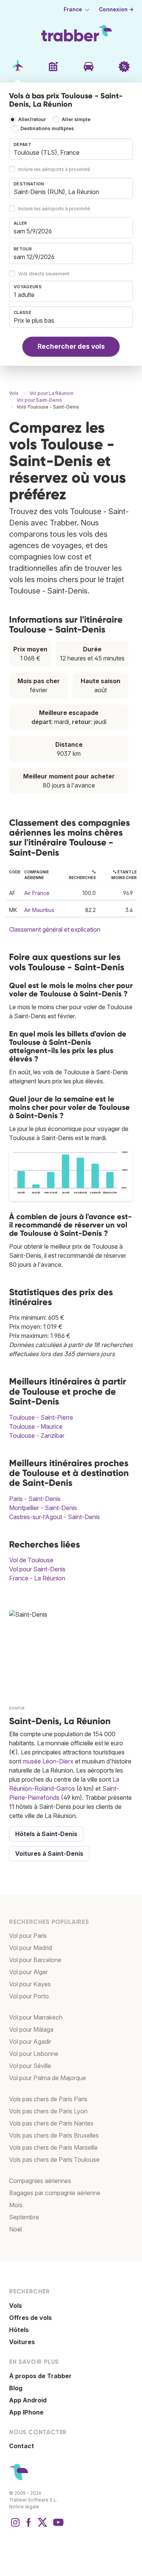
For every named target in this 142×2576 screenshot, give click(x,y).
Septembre (24, 2217)
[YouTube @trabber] (57, 2526)
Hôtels (19, 2330)
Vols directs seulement (44, 274)
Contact (22, 2446)
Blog (16, 2388)
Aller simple (76, 119)
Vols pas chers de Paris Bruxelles (54, 2135)
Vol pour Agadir (30, 2042)
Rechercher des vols (71, 346)
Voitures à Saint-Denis (49, 1854)
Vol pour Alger (28, 1972)
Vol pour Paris (28, 1936)
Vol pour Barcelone (35, 1960)
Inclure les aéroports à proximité (54, 169)
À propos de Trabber (40, 2376)
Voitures (22, 2342)
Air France (37, 893)
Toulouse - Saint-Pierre (41, 1417)
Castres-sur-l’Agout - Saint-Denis (55, 1517)
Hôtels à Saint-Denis (46, 1834)
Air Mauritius (39, 910)
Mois (16, 2205)
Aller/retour (32, 119)
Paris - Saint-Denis (35, 1499)
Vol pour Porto (29, 1996)
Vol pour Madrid (30, 1948)
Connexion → (116, 9)
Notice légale (24, 2507)
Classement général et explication (55, 929)
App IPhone (26, 2412)
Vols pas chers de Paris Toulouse (54, 2160)
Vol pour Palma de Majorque (48, 2078)
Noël (16, 2229)
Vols (16, 2306)
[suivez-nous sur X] (42, 2526)
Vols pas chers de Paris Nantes (51, 2123)
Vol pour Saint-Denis (37, 1569)
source (17, 1708)
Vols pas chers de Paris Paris (48, 2099)
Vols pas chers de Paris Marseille (53, 2147)
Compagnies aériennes (40, 2181)
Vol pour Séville (30, 2066)
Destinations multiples (47, 128)
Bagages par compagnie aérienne (55, 2193)
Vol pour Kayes (30, 1984)
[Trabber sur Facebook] (29, 2526)
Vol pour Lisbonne (34, 2054)
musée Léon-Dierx (48, 1761)
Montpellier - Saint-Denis (43, 1508)
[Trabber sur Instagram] (15, 2526)
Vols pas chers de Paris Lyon (48, 2111)
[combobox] (71, 149)
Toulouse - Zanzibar (37, 1436)
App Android (28, 2400)
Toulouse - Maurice (36, 1426)
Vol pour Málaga (31, 2029)
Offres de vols (30, 2318)
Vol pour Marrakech (36, 2017)
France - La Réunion (37, 1578)
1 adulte (24, 295)
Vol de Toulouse (31, 1560)
